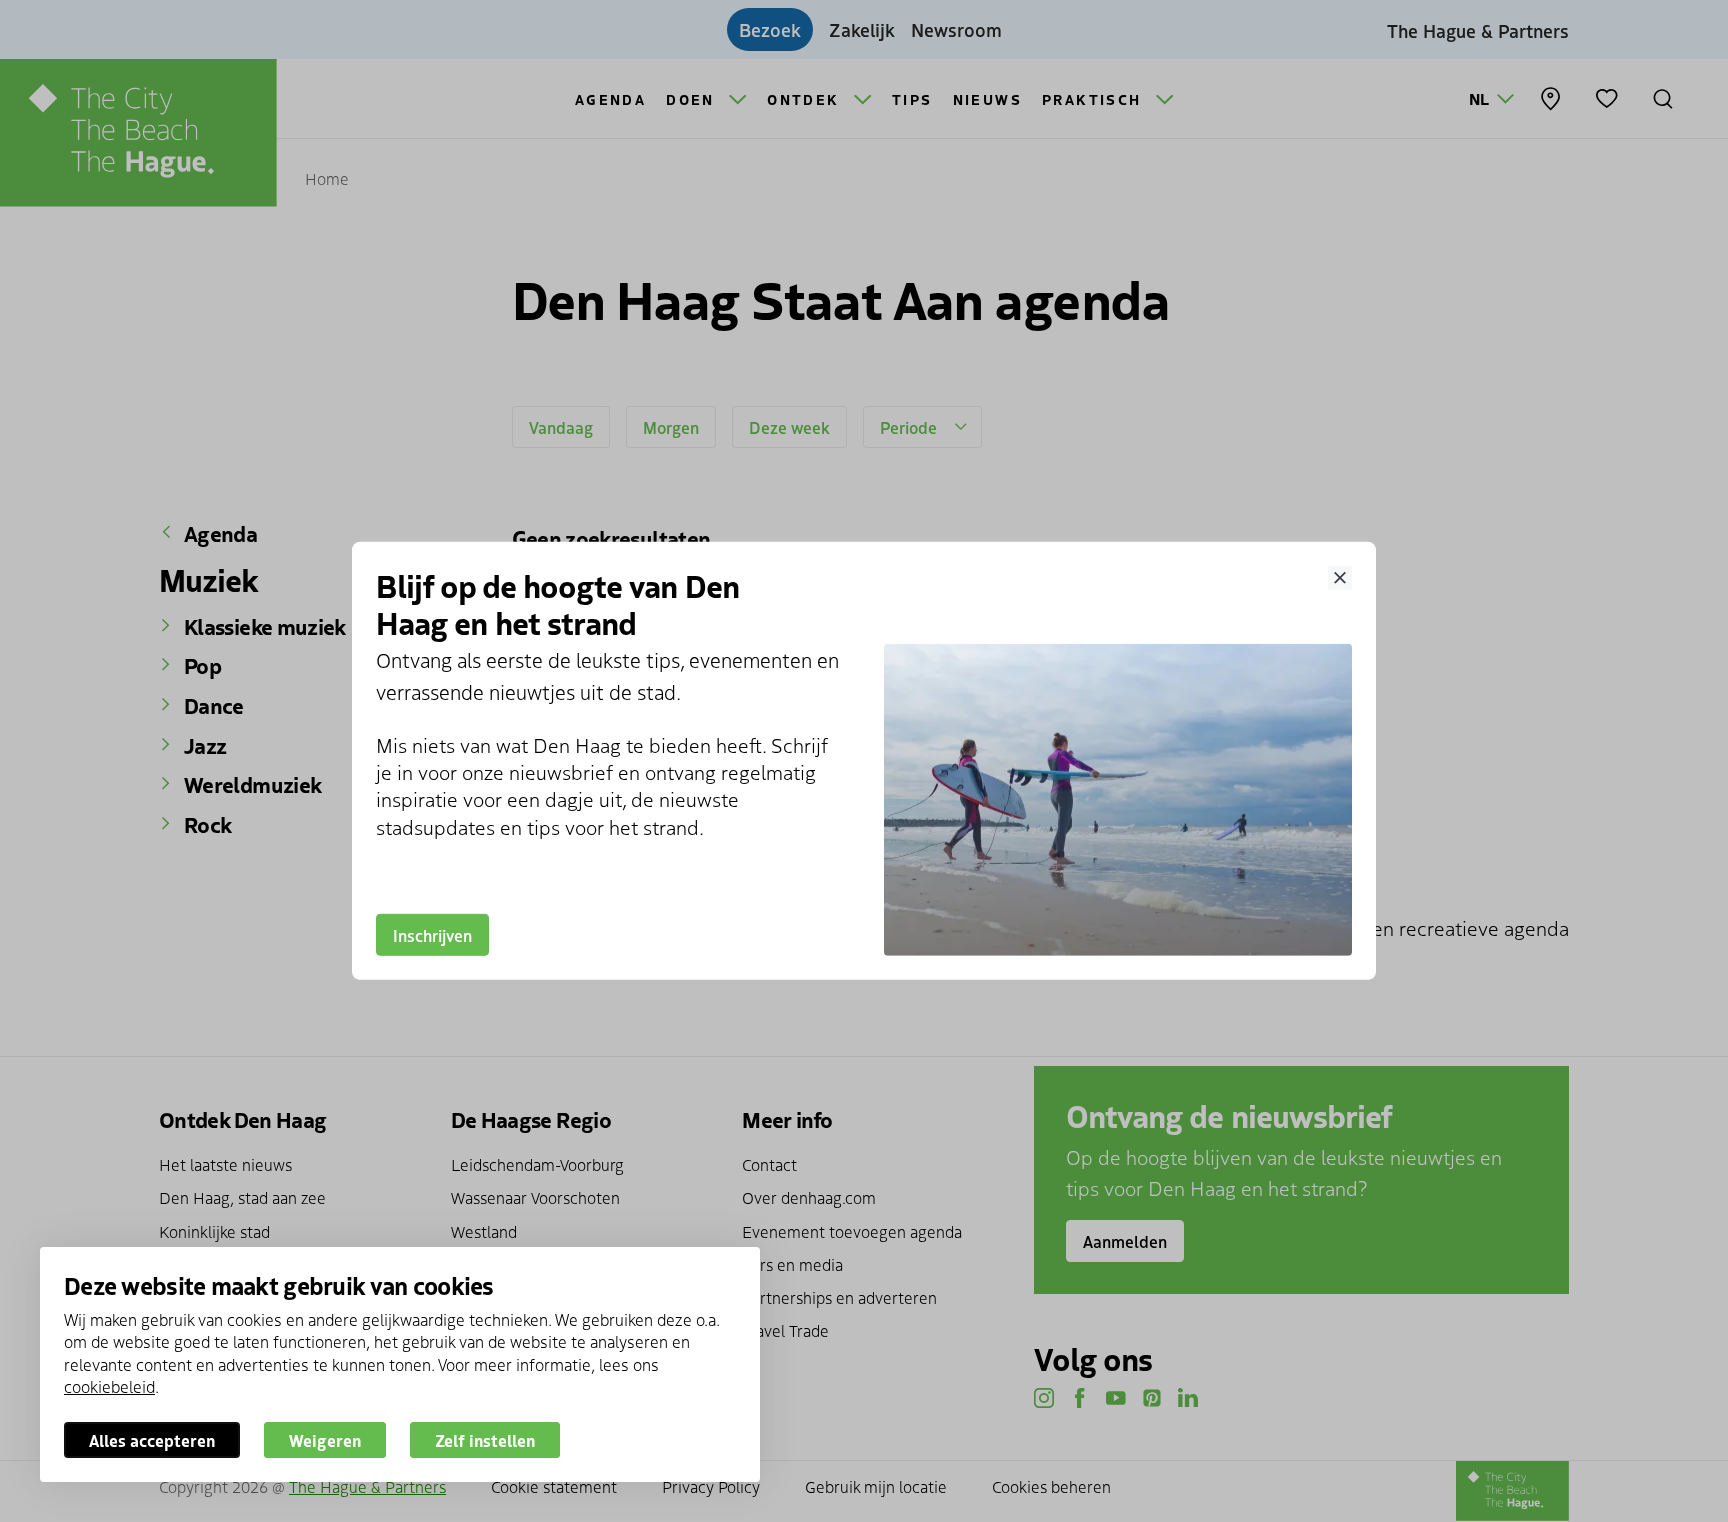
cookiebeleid (109, 1386)
